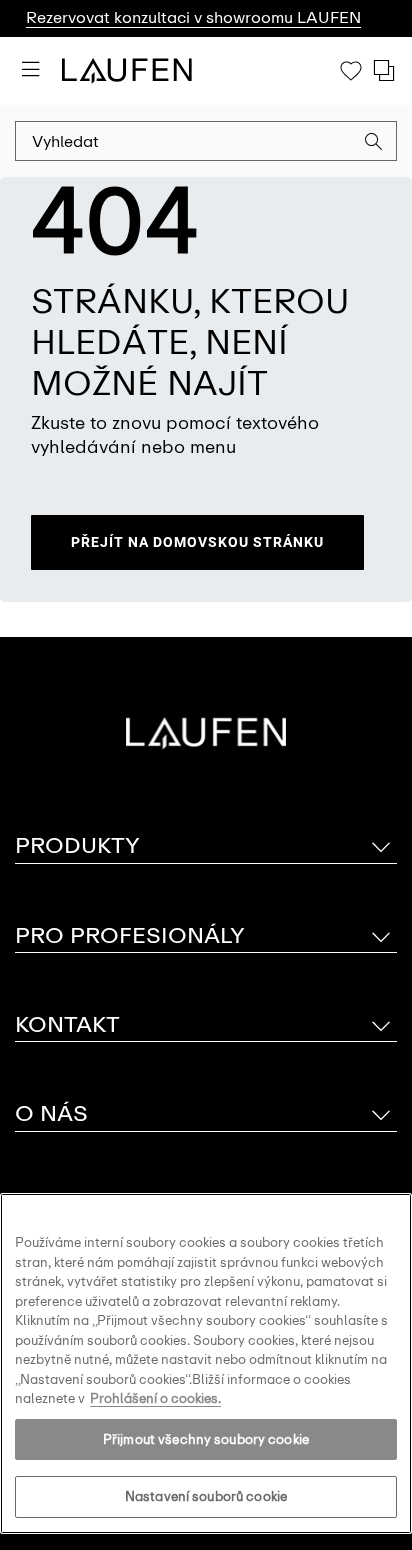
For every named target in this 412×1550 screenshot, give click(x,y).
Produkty (77, 845)
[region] (206, 1363)
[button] (374, 144)
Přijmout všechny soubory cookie (206, 1439)
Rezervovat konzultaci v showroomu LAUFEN (193, 17)
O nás (51, 1113)
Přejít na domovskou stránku (197, 542)
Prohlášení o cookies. (155, 1398)
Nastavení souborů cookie (206, 1496)
